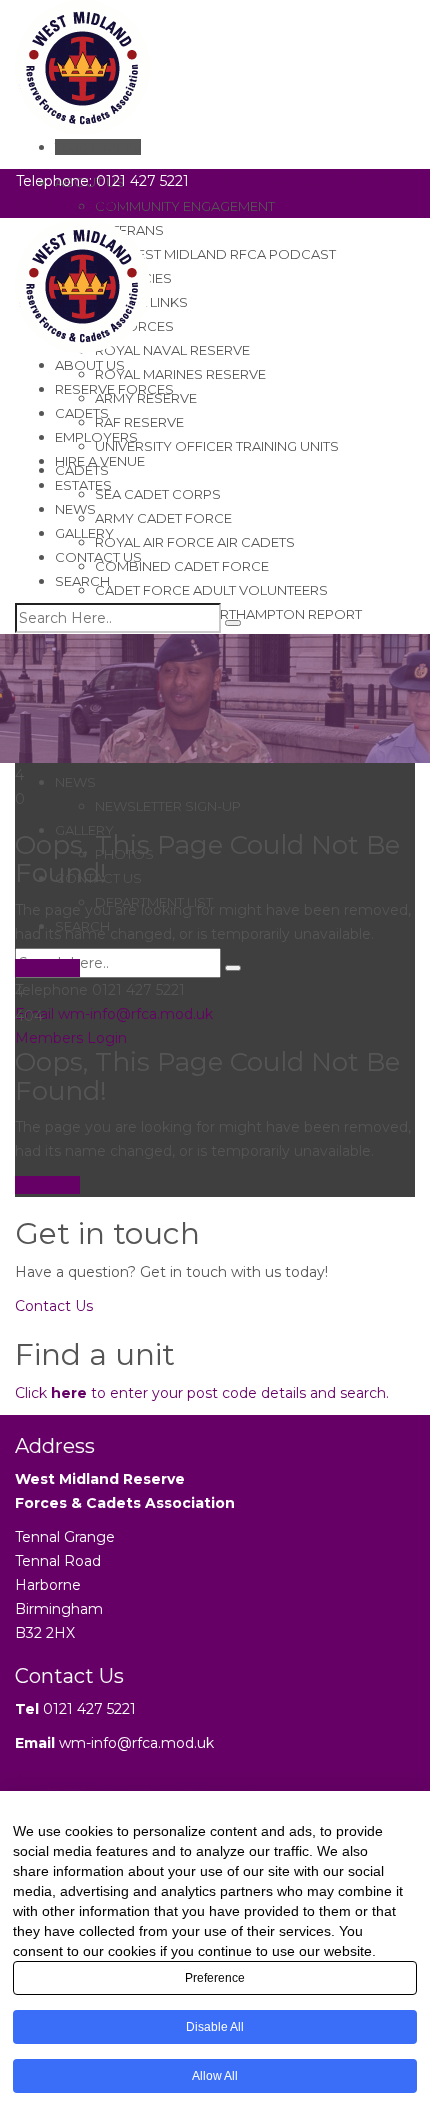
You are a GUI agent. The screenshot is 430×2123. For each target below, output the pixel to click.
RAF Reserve (139, 422)
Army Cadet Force (163, 518)
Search (82, 581)
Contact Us (98, 557)
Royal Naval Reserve (172, 350)
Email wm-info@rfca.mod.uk (114, 1014)
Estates (83, 485)
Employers (96, 437)
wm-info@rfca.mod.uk (136, 1743)
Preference (215, 1978)
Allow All (215, 2076)
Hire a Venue (100, 461)
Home (37, 751)
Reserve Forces (114, 389)
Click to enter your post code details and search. (202, 1393)
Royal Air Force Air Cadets (195, 542)
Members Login (71, 1038)
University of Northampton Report (228, 614)
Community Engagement (185, 206)
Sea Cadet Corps (158, 494)
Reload (53, 968)
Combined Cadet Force (182, 566)
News (75, 782)
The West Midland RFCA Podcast (215, 254)
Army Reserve (146, 398)
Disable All (215, 2027)
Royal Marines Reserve (180, 374)
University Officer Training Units (217, 446)
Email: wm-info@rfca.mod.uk (293, 181)
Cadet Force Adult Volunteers (211, 590)
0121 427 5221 (89, 1709)
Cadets (82, 413)
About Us (90, 365)
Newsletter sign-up (168, 806)
